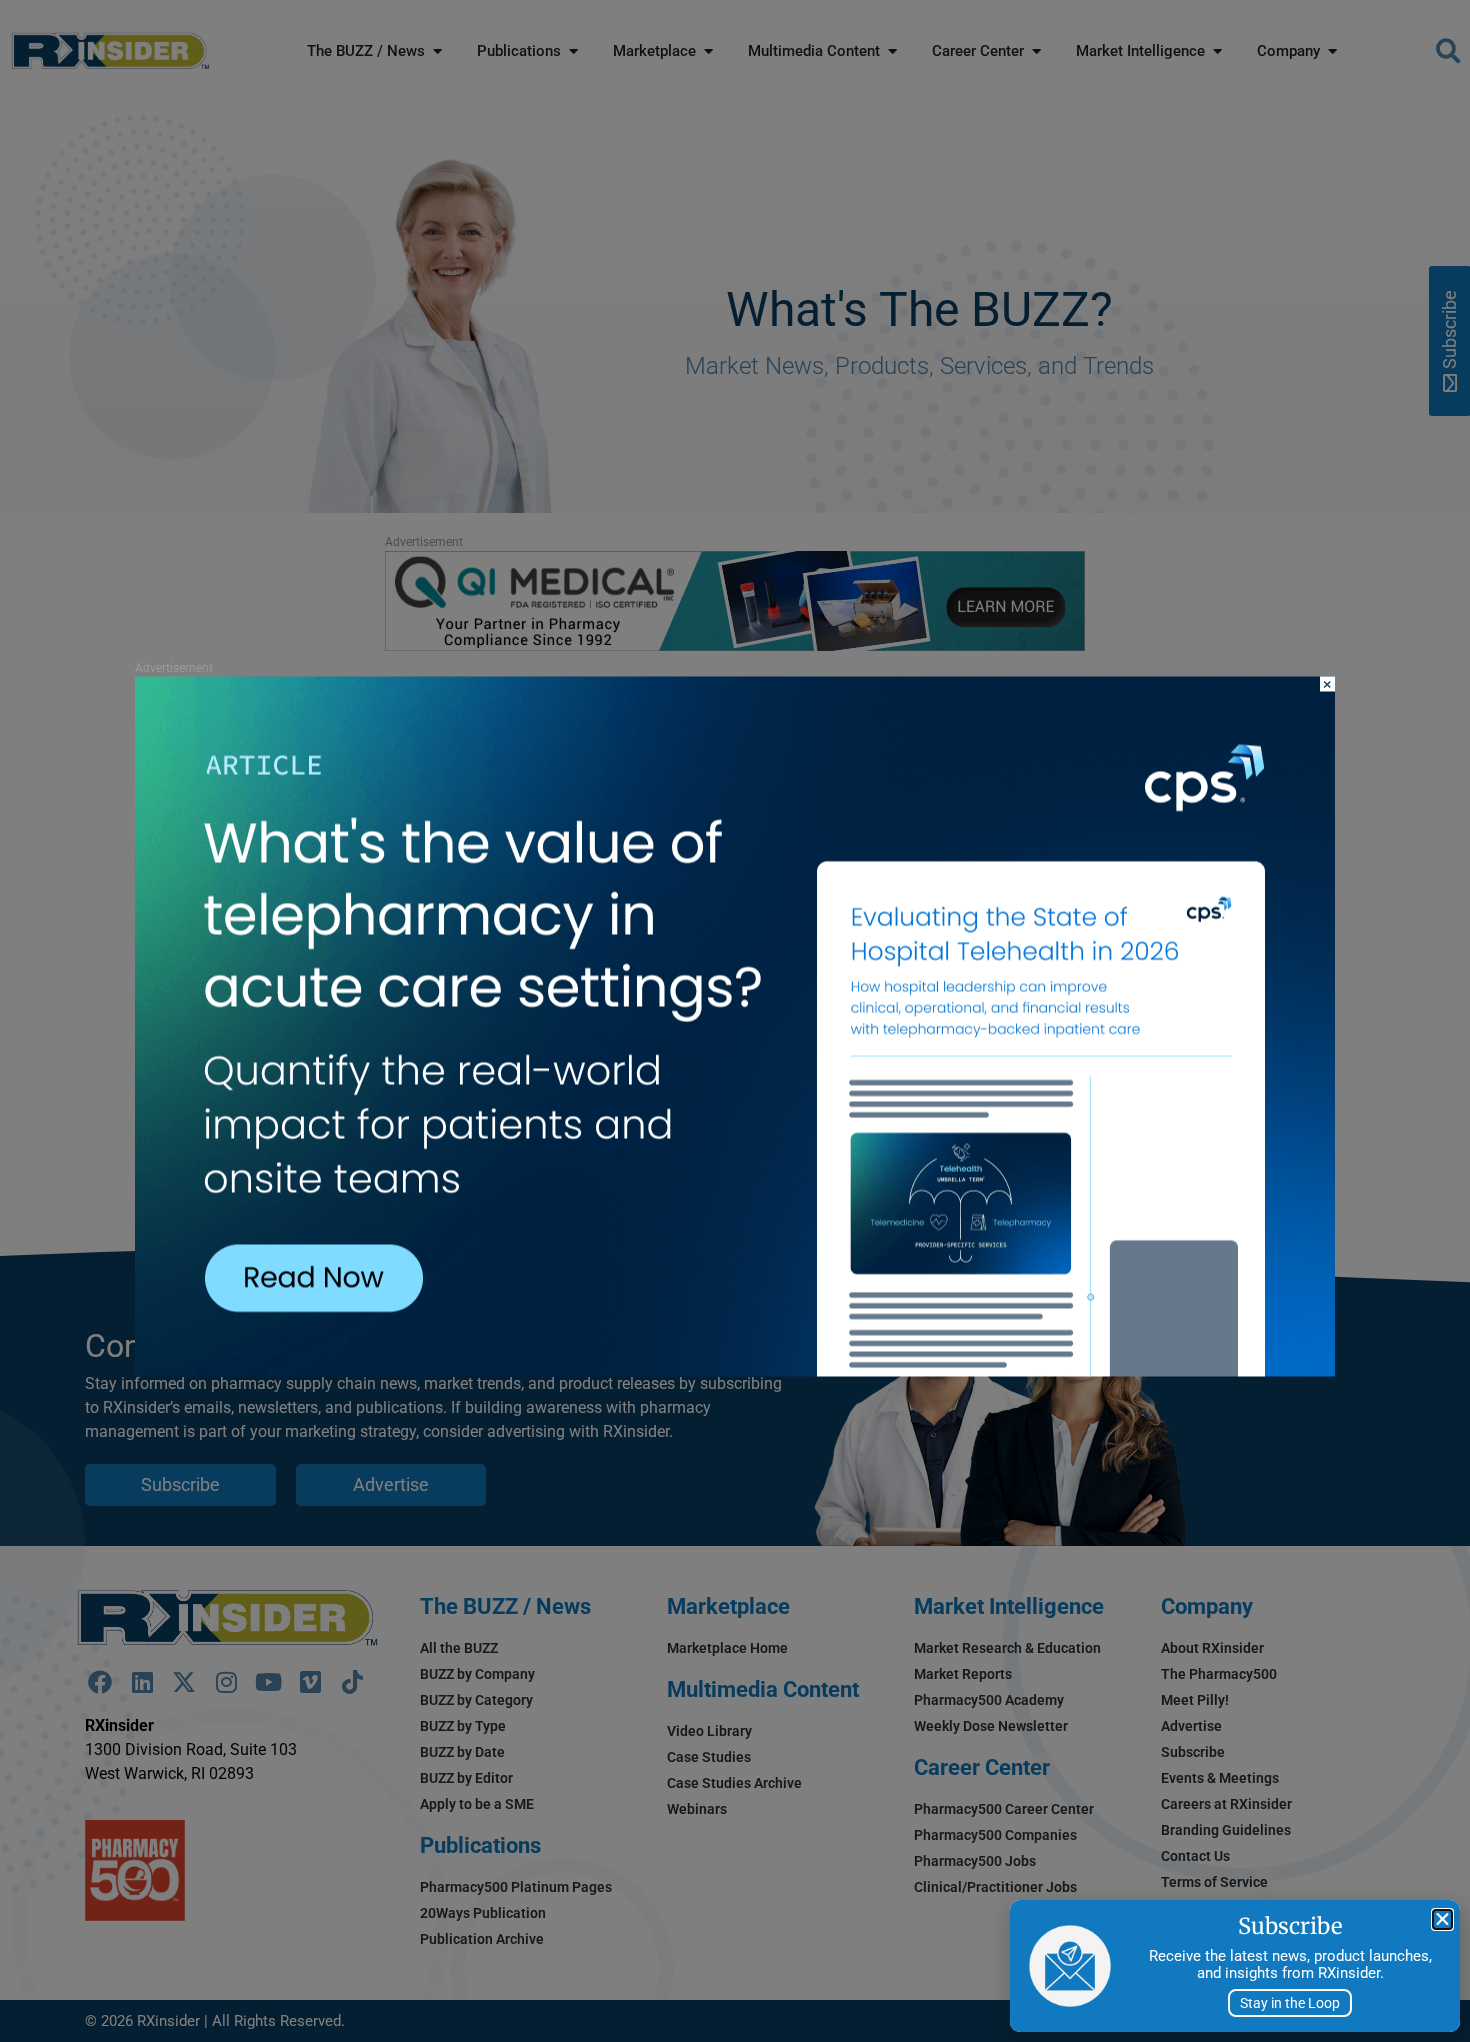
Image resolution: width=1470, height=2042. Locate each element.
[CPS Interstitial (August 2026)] (735, 1371)
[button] (1442, 1919)
